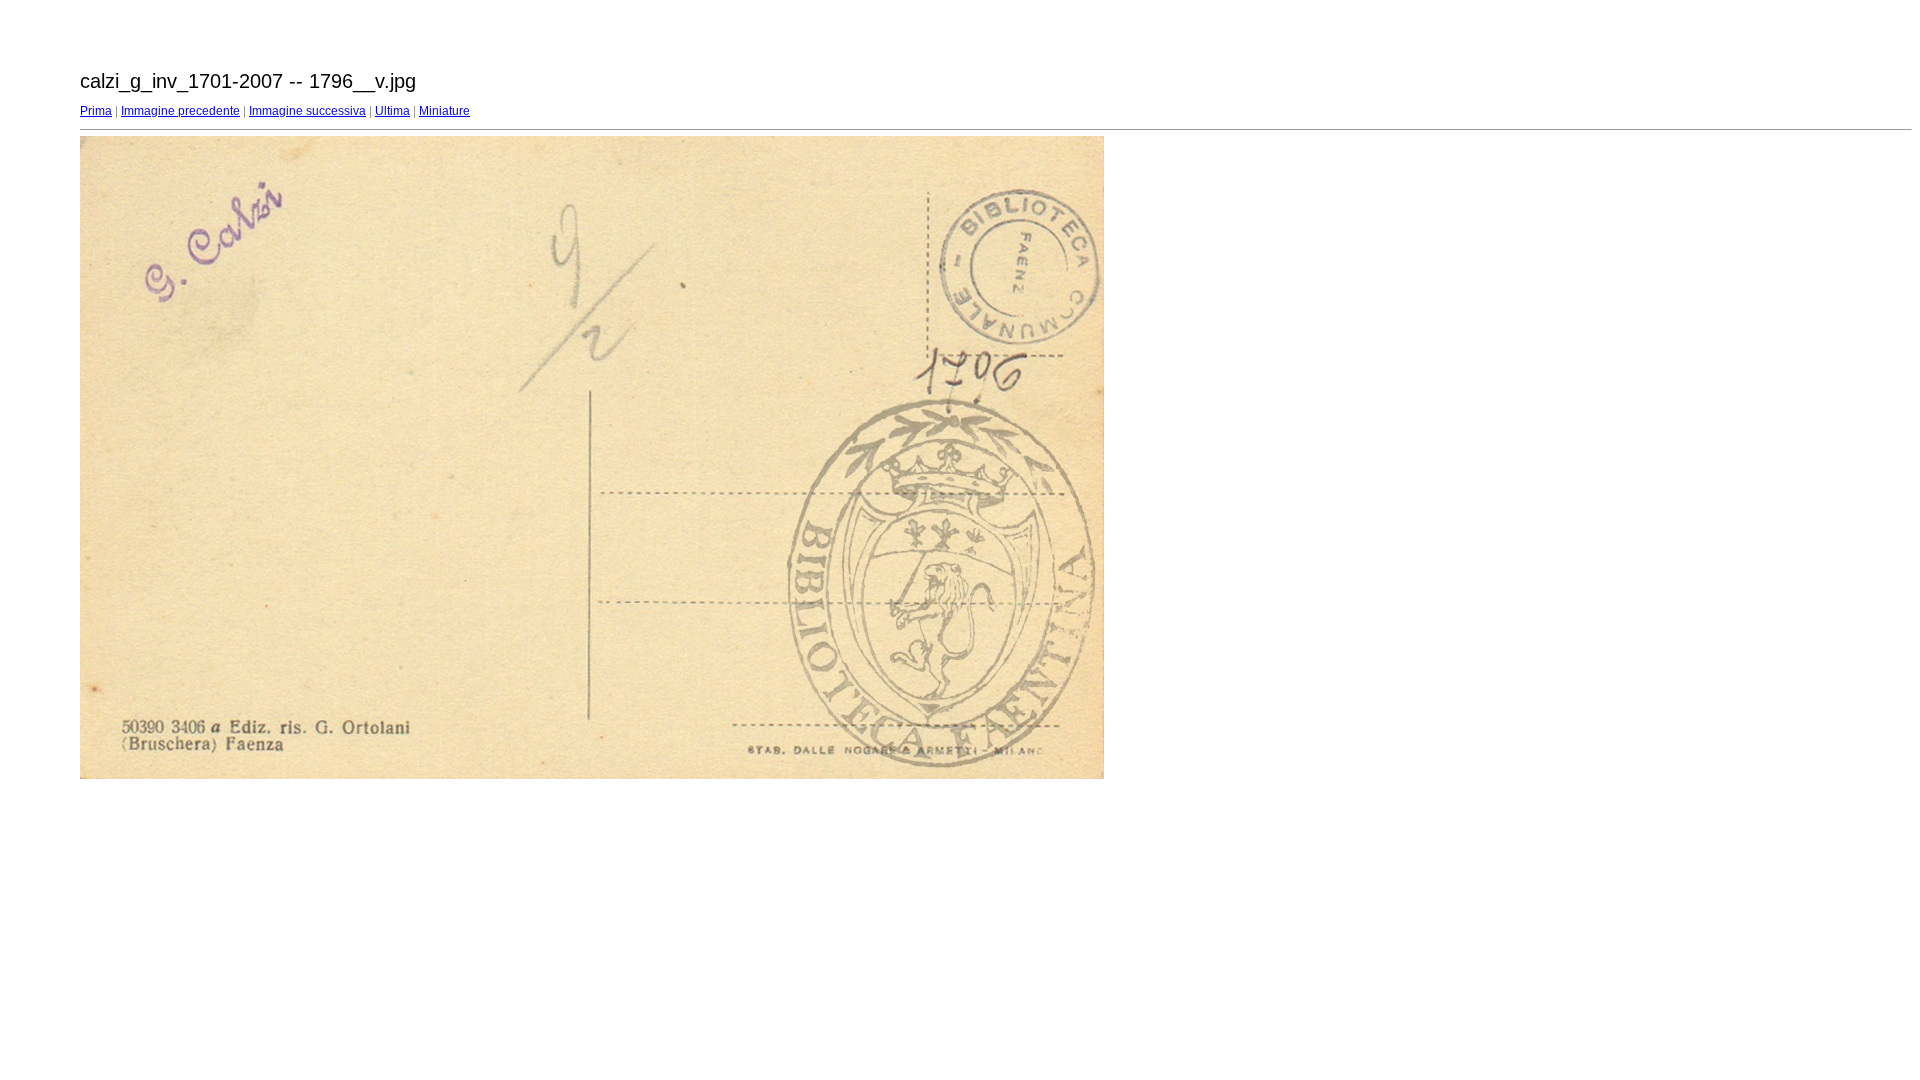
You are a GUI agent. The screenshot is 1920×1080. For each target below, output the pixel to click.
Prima (96, 111)
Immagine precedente (180, 111)
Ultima (392, 111)
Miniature (444, 111)
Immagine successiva (307, 111)
